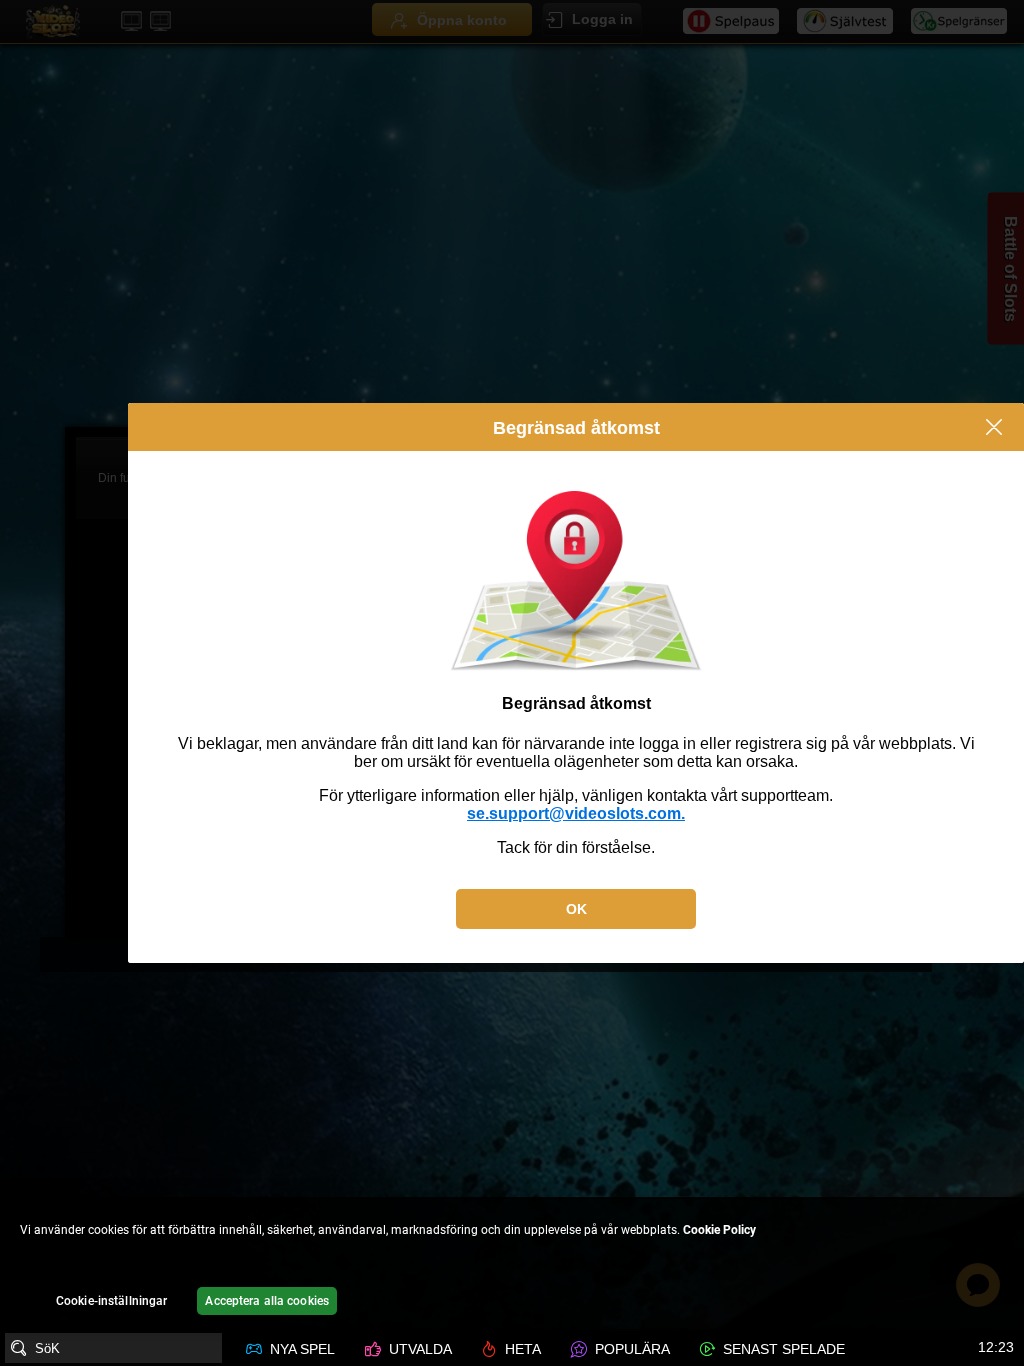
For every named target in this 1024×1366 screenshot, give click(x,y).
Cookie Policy (719, 1230)
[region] (512, 1264)
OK (576, 909)
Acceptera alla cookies (267, 1301)
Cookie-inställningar (111, 1301)
